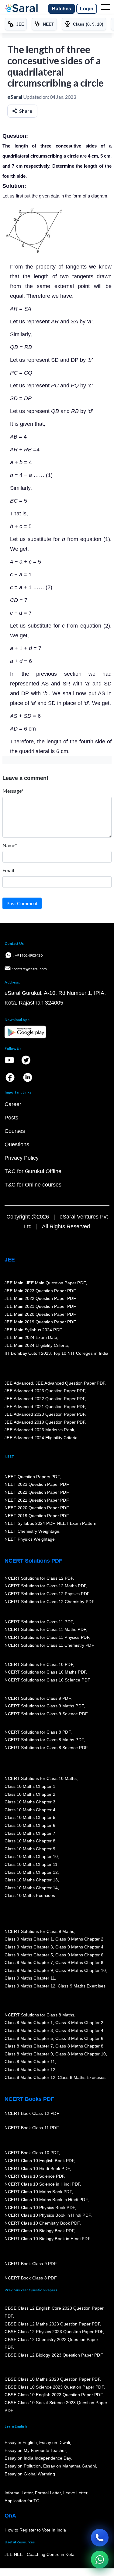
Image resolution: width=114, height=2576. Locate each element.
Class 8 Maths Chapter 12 (30, 2070)
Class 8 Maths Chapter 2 (79, 2023)
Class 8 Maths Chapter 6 (79, 2038)
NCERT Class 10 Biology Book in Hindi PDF (47, 2239)
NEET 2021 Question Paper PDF (36, 1500)
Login (87, 9)
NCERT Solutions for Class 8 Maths (39, 2015)
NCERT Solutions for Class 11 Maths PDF (45, 1630)
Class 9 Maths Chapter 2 (79, 1939)
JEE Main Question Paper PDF (56, 1283)
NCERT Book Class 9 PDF (31, 2264)
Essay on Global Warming (30, 2474)
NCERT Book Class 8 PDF (31, 2278)
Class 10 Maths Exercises (30, 1896)
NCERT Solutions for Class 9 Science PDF (46, 1714)
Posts (11, 1118)
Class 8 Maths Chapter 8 (79, 2046)
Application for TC (22, 2501)
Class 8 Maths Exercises (81, 2077)
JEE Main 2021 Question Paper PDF (40, 1306)
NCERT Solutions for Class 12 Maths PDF (45, 1586)
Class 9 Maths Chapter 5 (29, 1955)
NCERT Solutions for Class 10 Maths (41, 1779)
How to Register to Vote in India (35, 2530)
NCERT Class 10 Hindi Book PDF (37, 2169)
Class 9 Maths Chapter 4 (79, 1947)
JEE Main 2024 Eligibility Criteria (36, 1345)
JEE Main (14, 1283)
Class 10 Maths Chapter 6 (30, 1825)
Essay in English (21, 2443)
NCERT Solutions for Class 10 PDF (39, 1664)
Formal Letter (48, 2493)
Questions (17, 1144)
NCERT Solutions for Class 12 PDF (39, 1578)
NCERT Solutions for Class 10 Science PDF (47, 1680)
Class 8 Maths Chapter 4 (79, 2031)
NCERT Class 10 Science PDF (34, 2176)
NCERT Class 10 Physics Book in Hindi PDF (48, 2215)
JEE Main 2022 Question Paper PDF (40, 1299)
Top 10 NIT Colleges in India (81, 1353)
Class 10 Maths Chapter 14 (31, 1888)
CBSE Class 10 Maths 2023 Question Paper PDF (52, 2379)
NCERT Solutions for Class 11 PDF (39, 1622)
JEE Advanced (19, 1383)
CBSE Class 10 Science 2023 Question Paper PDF (54, 2387)
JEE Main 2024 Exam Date (31, 1338)
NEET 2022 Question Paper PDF (36, 1493)
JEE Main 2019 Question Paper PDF (40, 1322)
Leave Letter (75, 2493)
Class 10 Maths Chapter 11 (31, 1864)
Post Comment (22, 903)
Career (13, 1104)
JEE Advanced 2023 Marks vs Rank (39, 1430)
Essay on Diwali (55, 2443)
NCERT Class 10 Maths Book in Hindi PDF (46, 2200)
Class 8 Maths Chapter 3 (29, 2031)
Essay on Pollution (22, 2466)
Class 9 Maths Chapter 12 (30, 1986)
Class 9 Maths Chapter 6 (79, 1955)
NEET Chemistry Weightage (32, 1532)
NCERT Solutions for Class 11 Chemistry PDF (49, 1645)
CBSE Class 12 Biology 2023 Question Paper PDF (54, 2355)
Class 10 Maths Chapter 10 (31, 1857)
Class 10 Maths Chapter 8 (30, 1841)
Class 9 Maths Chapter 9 (29, 1970)
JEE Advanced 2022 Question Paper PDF (45, 1399)
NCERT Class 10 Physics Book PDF (40, 2208)
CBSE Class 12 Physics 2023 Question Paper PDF (54, 2332)
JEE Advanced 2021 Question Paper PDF (45, 1407)
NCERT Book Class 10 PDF (32, 2153)
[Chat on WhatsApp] (100, 2560)
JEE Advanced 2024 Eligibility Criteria (41, 1438)
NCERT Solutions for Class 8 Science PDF (46, 1748)
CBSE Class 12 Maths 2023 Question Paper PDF (52, 2324)
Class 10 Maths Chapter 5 (30, 1818)
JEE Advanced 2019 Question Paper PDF (45, 1422)
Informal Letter (19, 2493)
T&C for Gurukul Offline (33, 1171)
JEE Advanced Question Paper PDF (70, 1383)
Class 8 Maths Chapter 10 (80, 2054)
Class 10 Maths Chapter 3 (30, 1802)
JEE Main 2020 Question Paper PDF (40, 1314)
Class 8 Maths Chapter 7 (29, 2046)
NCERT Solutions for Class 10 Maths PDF (45, 1672)
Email (8, 870)
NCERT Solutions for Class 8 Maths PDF (44, 1740)
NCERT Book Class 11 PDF (32, 2128)
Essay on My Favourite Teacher (35, 2450)
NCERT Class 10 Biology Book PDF (39, 2231)
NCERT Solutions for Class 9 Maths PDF (44, 1706)
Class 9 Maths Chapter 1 (29, 1939)
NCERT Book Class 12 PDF (32, 2114)
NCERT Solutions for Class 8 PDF (38, 1732)
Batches (62, 9)
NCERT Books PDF (29, 2099)
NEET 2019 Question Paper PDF (36, 1516)
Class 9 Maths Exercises (81, 1986)
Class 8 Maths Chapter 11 (30, 2062)
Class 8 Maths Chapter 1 (29, 2023)
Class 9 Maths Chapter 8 (79, 1963)
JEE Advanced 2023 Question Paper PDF (45, 1391)
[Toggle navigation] (105, 9)
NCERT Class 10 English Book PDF (39, 2161)
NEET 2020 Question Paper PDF (36, 1508)
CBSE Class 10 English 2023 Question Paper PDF (54, 2395)
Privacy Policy (22, 1158)
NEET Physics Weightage (30, 1539)
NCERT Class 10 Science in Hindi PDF (42, 2184)
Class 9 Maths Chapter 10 (80, 1970)
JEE (10, 1260)
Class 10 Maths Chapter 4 (30, 1810)
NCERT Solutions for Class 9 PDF (38, 1698)
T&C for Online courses (33, 1185)
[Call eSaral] (100, 2538)
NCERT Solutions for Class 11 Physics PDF (47, 1638)
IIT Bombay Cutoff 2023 (28, 1353)
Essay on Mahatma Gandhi (69, 2466)
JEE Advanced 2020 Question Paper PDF (45, 1414)
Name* (10, 845)
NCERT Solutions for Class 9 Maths (39, 1931)
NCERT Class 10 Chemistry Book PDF (42, 2223)
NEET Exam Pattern (77, 1524)
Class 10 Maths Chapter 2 (30, 1794)
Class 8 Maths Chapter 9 (29, 2054)
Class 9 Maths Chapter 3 (29, 1947)
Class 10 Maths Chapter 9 (30, 1849)
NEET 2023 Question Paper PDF (36, 1485)
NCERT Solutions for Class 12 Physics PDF (47, 1594)
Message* (13, 791)
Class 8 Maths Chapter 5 (29, 2038)
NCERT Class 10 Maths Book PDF (38, 2192)
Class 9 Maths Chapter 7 (29, 1963)
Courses (15, 1131)
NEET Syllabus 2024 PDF (29, 1524)
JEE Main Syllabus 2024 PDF (33, 1330)
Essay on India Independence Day (38, 2458)
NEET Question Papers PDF (32, 1477)
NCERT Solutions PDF (33, 1561)
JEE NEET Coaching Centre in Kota (40, 2555)
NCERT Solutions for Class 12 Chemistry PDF (49, 1602)
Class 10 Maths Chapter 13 (31, 1880)
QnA (10, 2516)
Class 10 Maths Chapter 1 (30, 1786)
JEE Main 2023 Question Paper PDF (40, 1291)
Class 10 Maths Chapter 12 (31, 1872)
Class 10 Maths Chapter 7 (30, 1833)
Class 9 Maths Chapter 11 (30, 1978)
